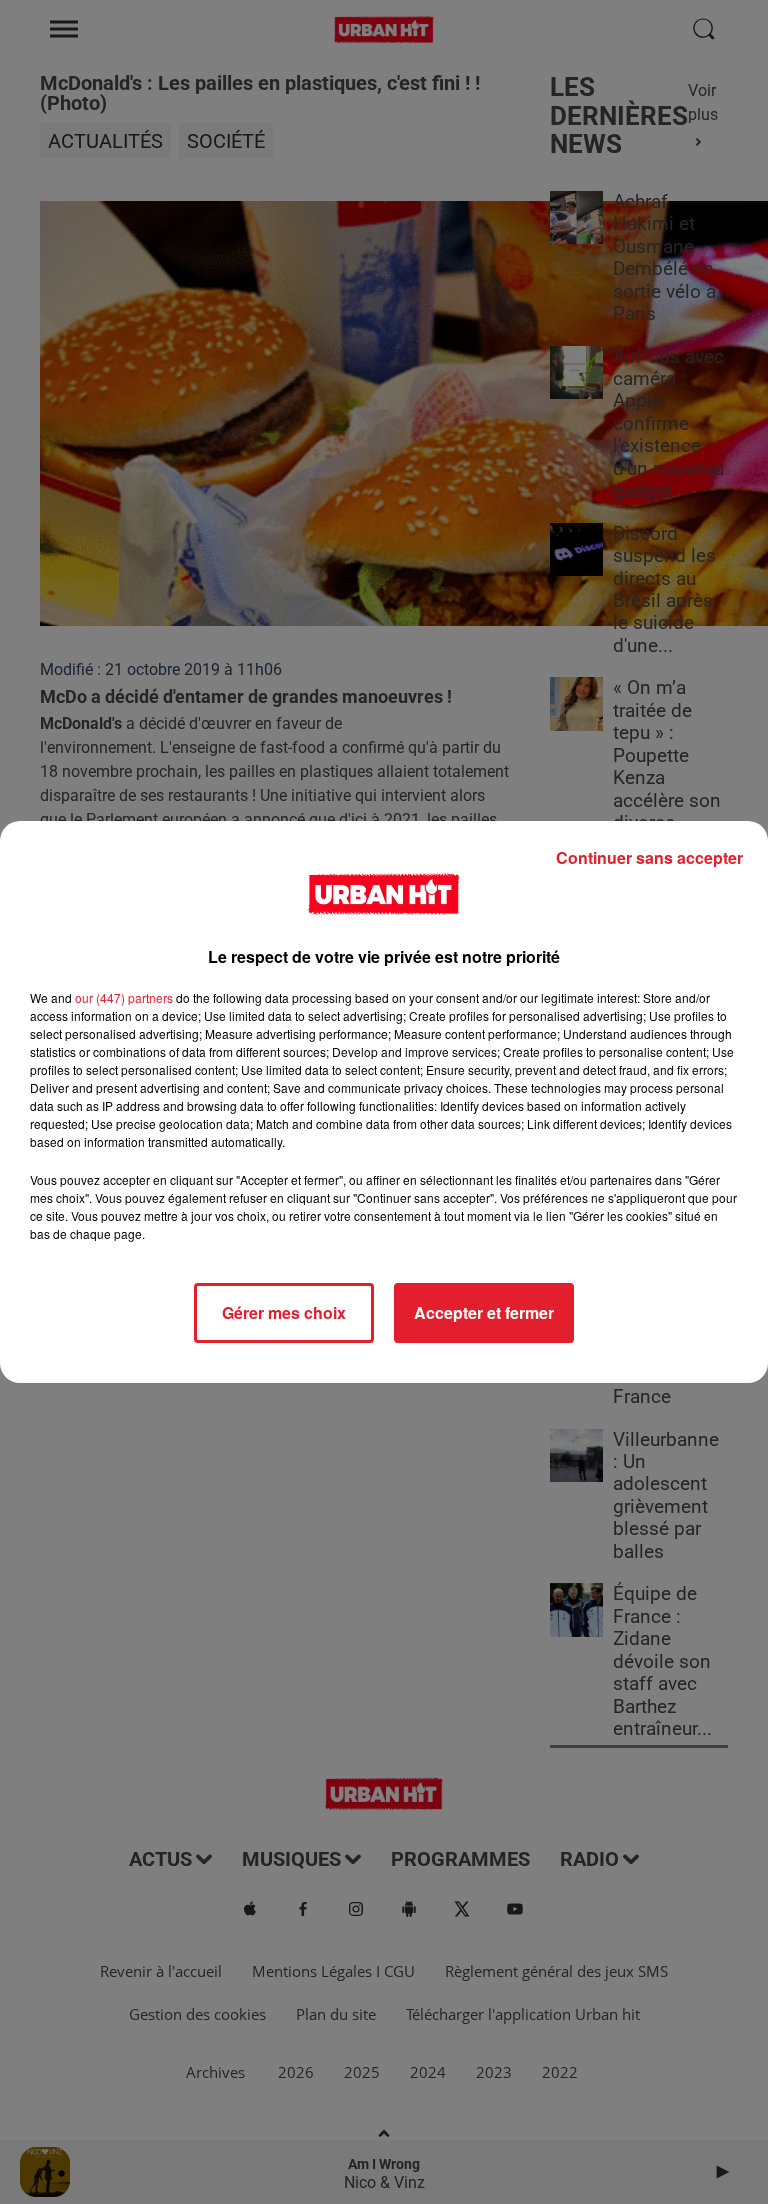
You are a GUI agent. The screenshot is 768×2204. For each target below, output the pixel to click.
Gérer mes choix (284, 1312)
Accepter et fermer (484, 1312)
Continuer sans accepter (649, 857)
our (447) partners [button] (124, 997)
